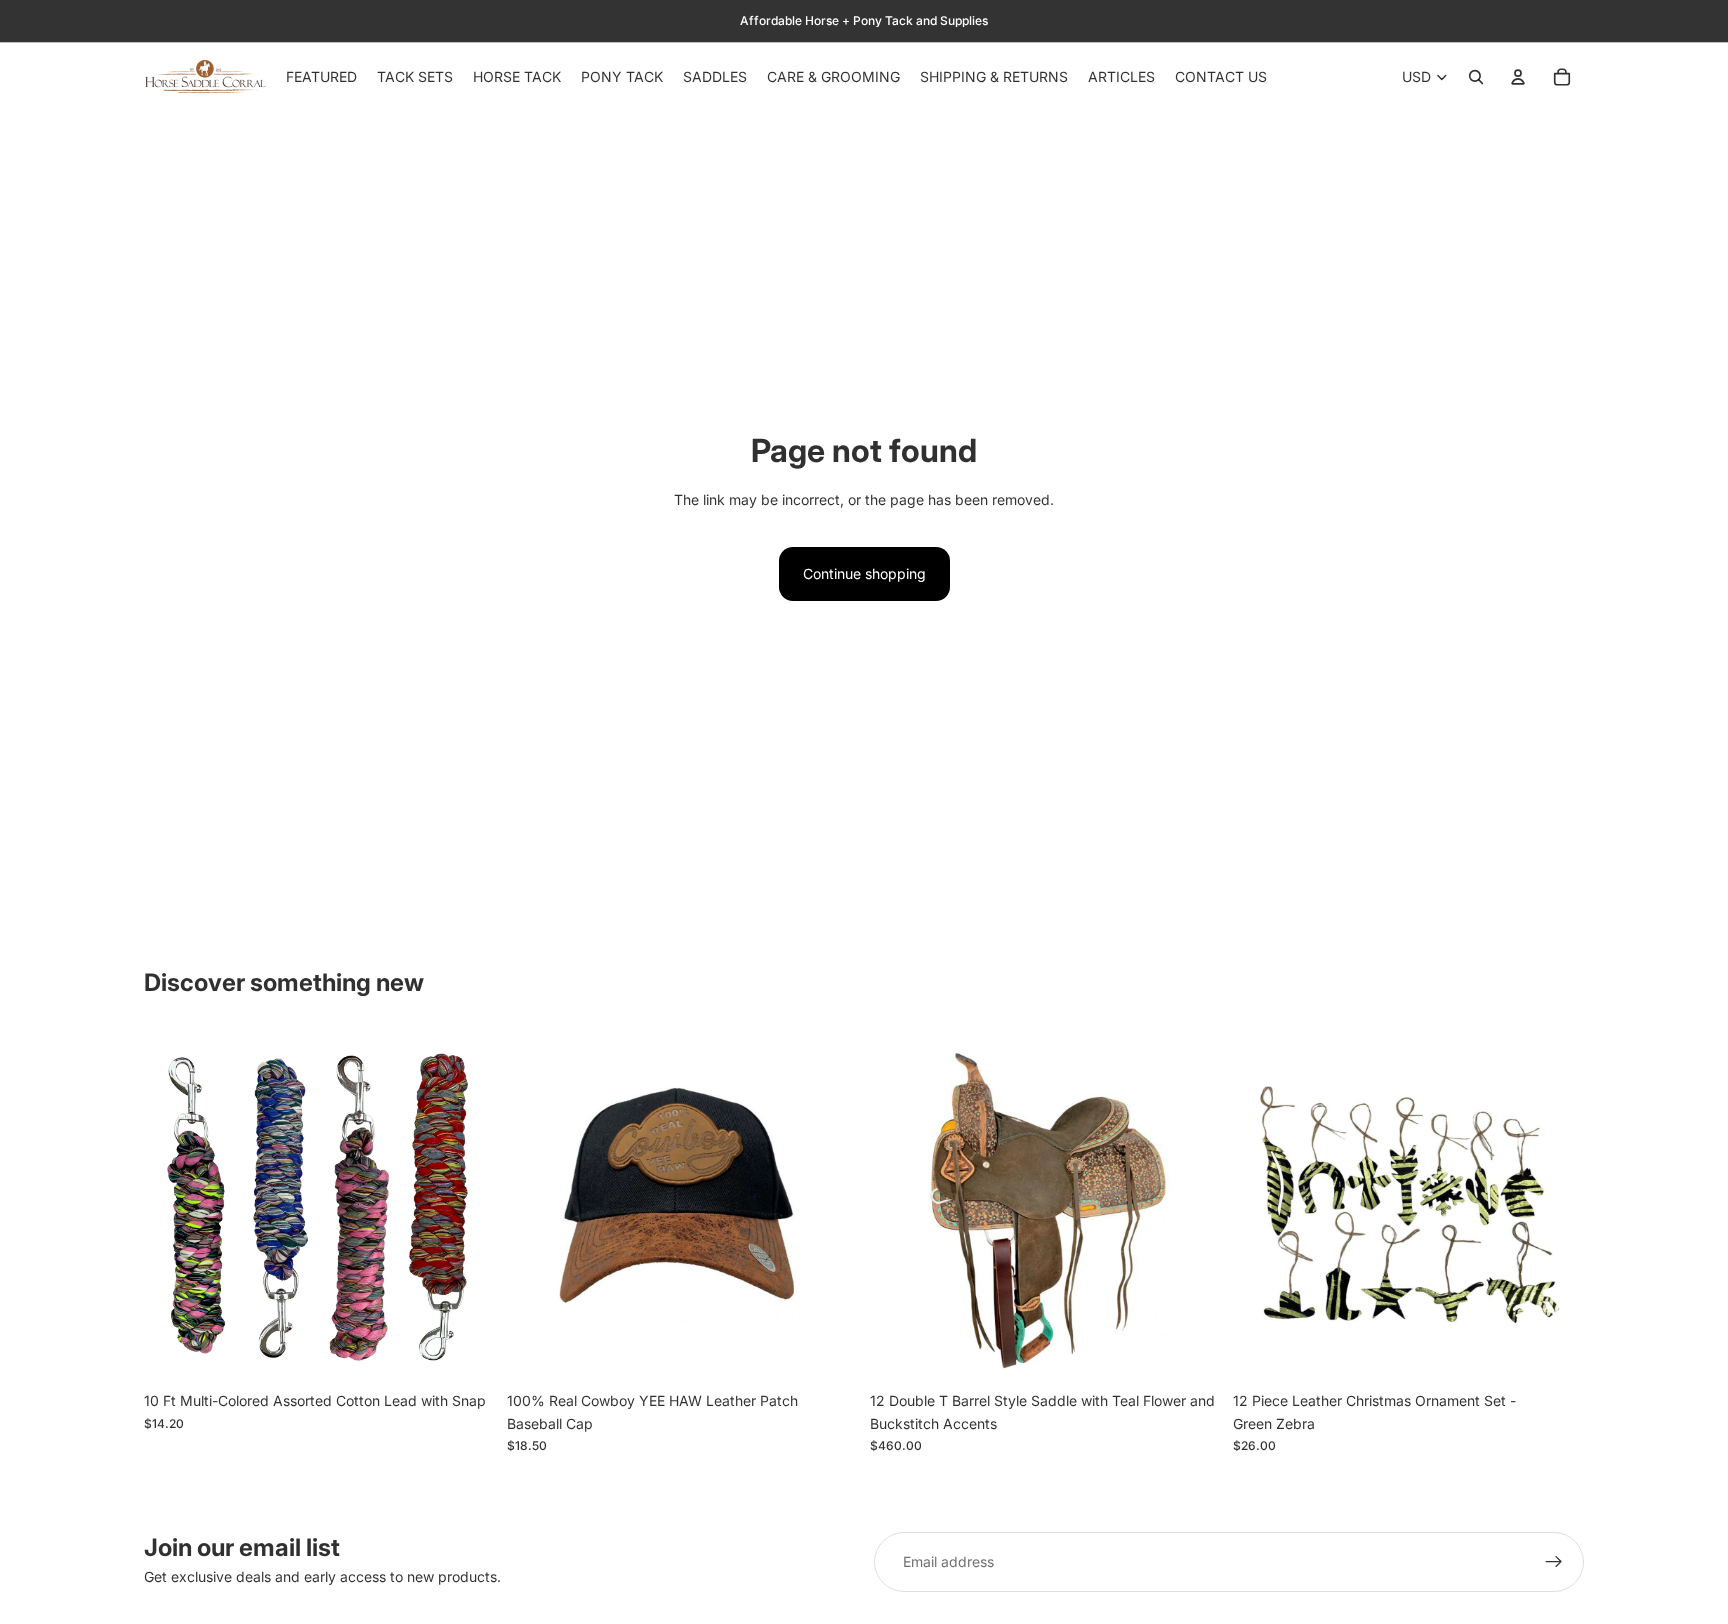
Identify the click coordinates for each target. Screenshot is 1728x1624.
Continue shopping (864, 573)
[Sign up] (1554, 1562)
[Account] (1518, 77)
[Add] (464, 1352)
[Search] (1476, 77)
